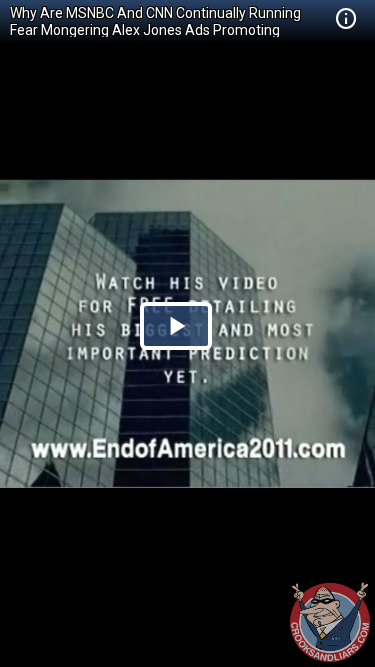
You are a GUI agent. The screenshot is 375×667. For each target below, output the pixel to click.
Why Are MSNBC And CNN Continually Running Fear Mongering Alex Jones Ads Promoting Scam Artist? (155, 30)
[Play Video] (176, 326)
